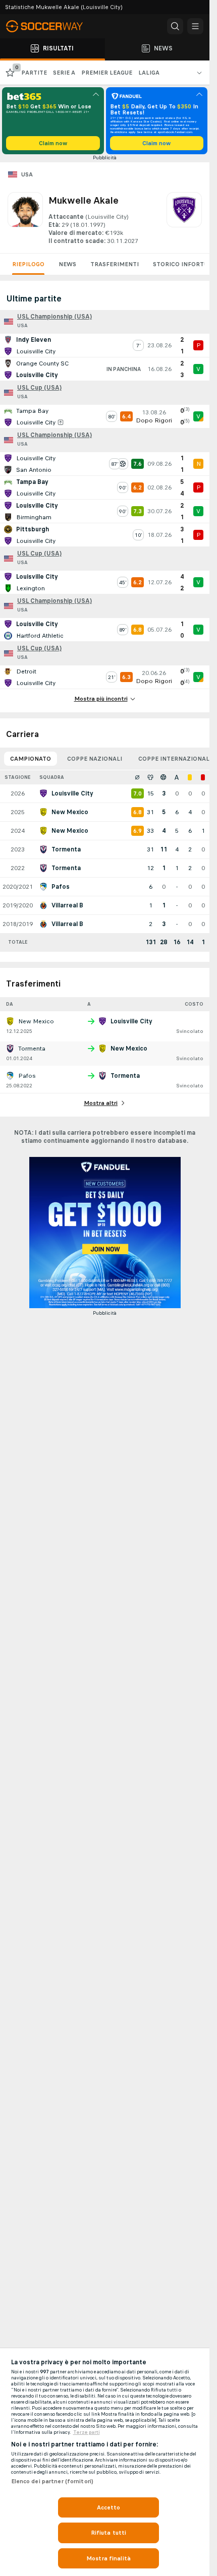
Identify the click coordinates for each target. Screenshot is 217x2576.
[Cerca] (175, 26)
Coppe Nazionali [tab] (95, 759)
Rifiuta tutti (109, 2533)
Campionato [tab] (31, 759)
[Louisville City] (184, 219)
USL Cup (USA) (39, 388)
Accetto (109, 2507)
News (67, 264)
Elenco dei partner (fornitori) (52, 2481)
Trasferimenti (115, 264)
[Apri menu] (195, 26)
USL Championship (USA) (55, 317)
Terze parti (87, 2432)
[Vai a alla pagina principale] (50, 26)
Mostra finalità (108, 2558)
